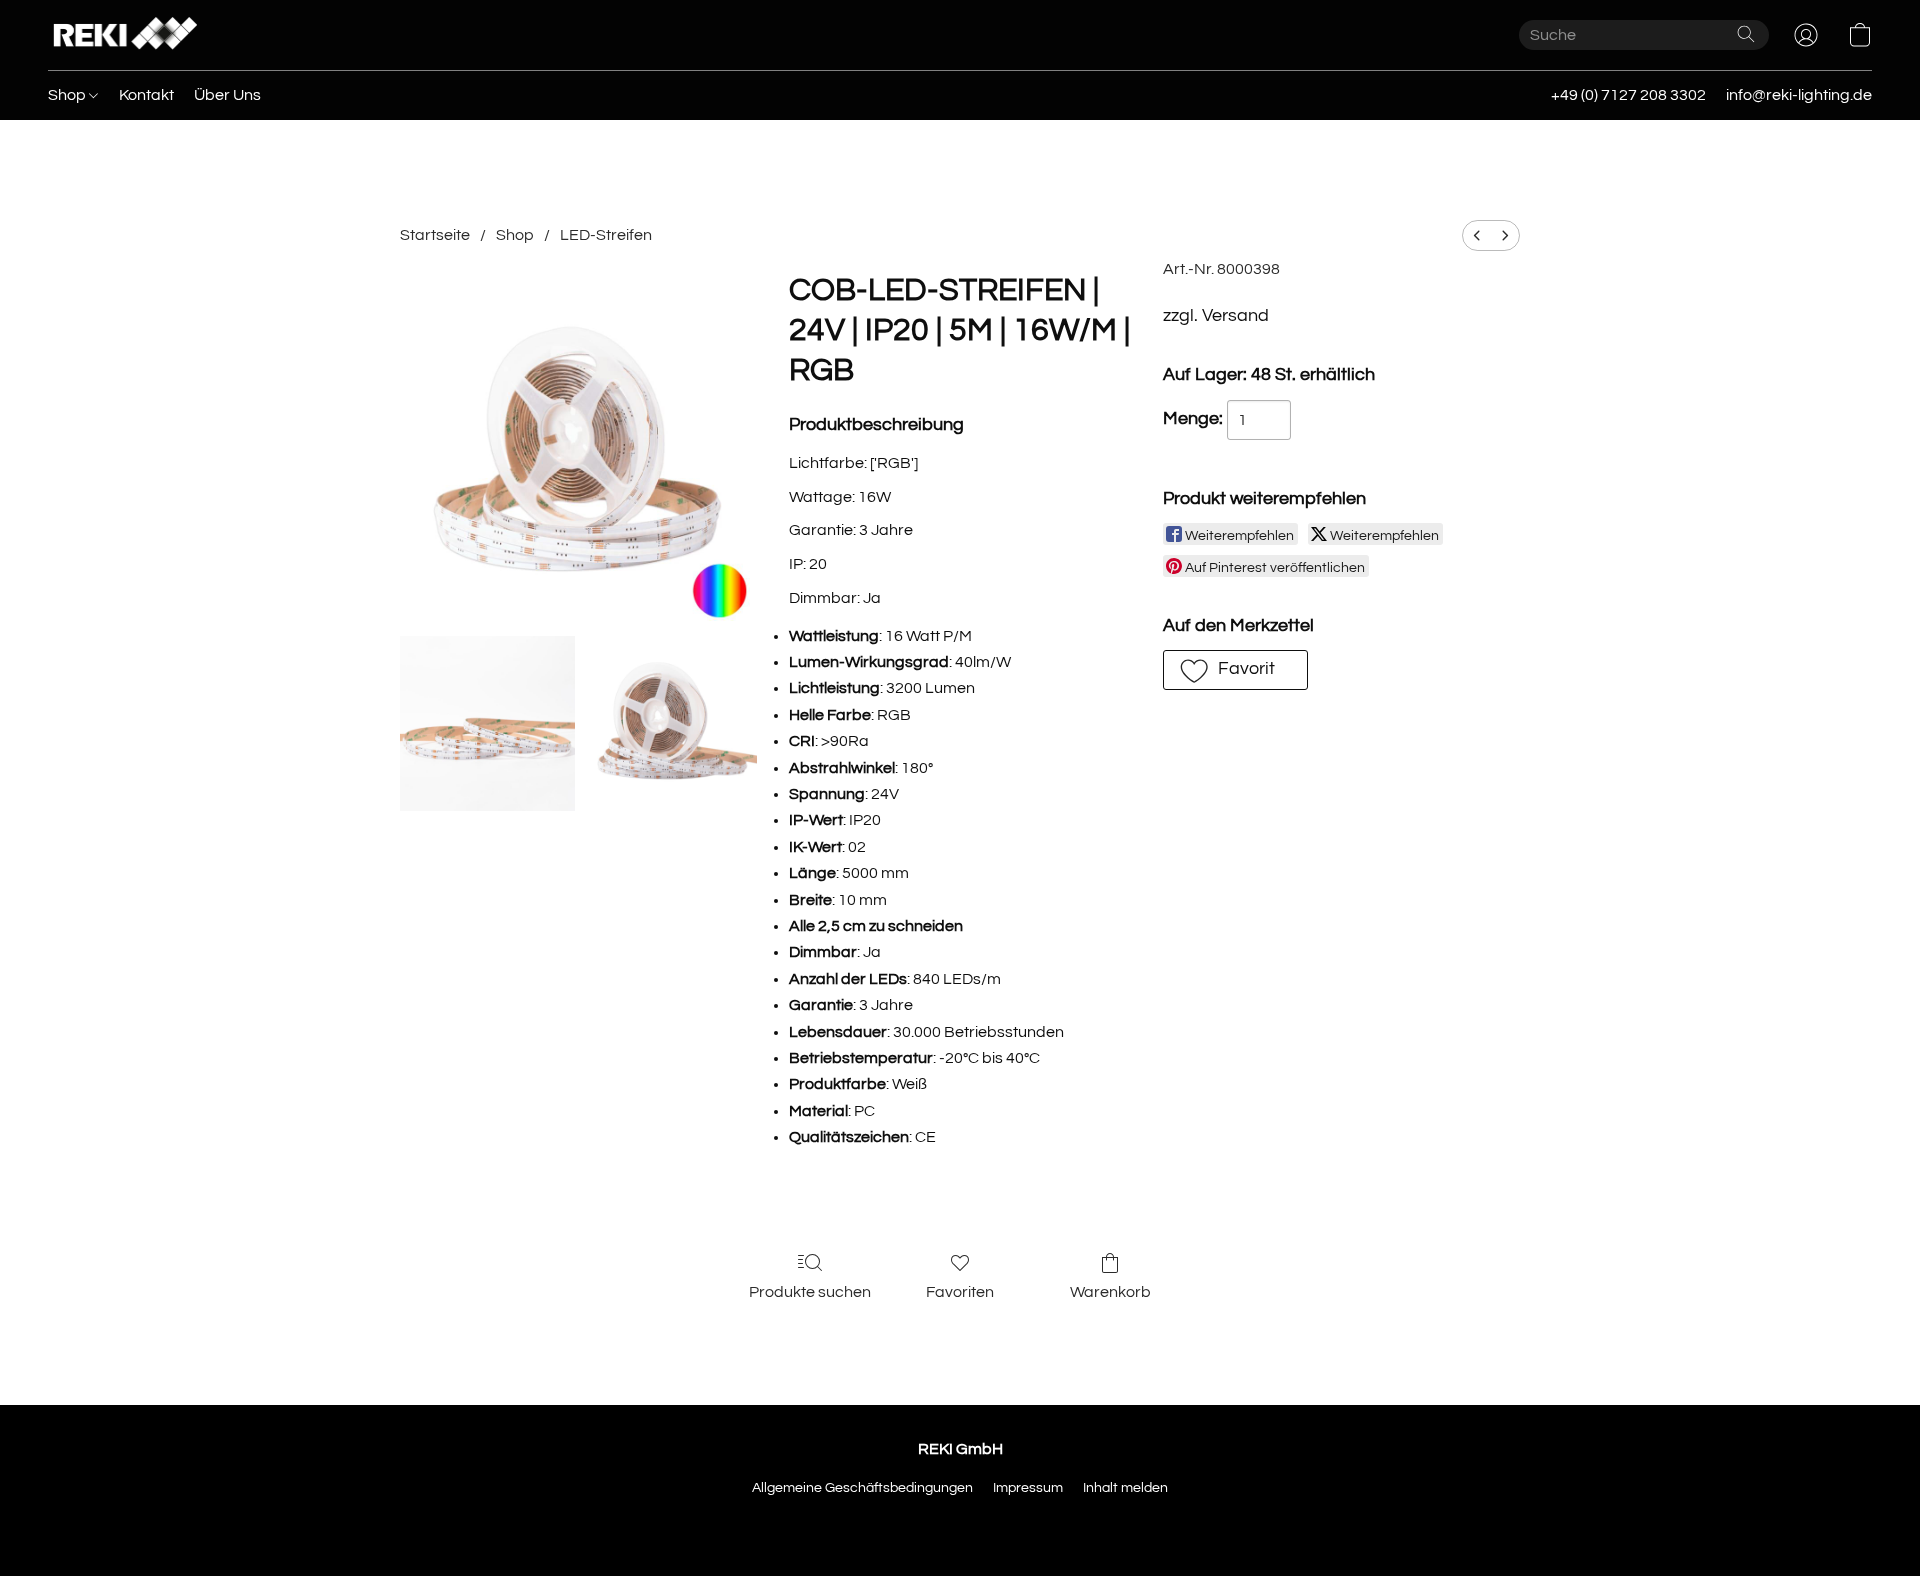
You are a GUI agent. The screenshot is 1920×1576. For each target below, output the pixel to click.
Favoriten (960, 1292)
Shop (68, 95)
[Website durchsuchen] (1746, 34)
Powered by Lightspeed (960, 1523)
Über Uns (227, 95)
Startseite (435, 235)
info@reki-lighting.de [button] (1799, 95)
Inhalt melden (1125, 1488)
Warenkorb (1110, 1292)
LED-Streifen (606, 235)
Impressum (1028, 1488)
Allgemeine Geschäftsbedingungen (862, 1488)
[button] (122, 35)
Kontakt (146, 95)
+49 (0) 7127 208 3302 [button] (1628, 95)
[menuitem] (1477, 235)
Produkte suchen (810, 1292)
